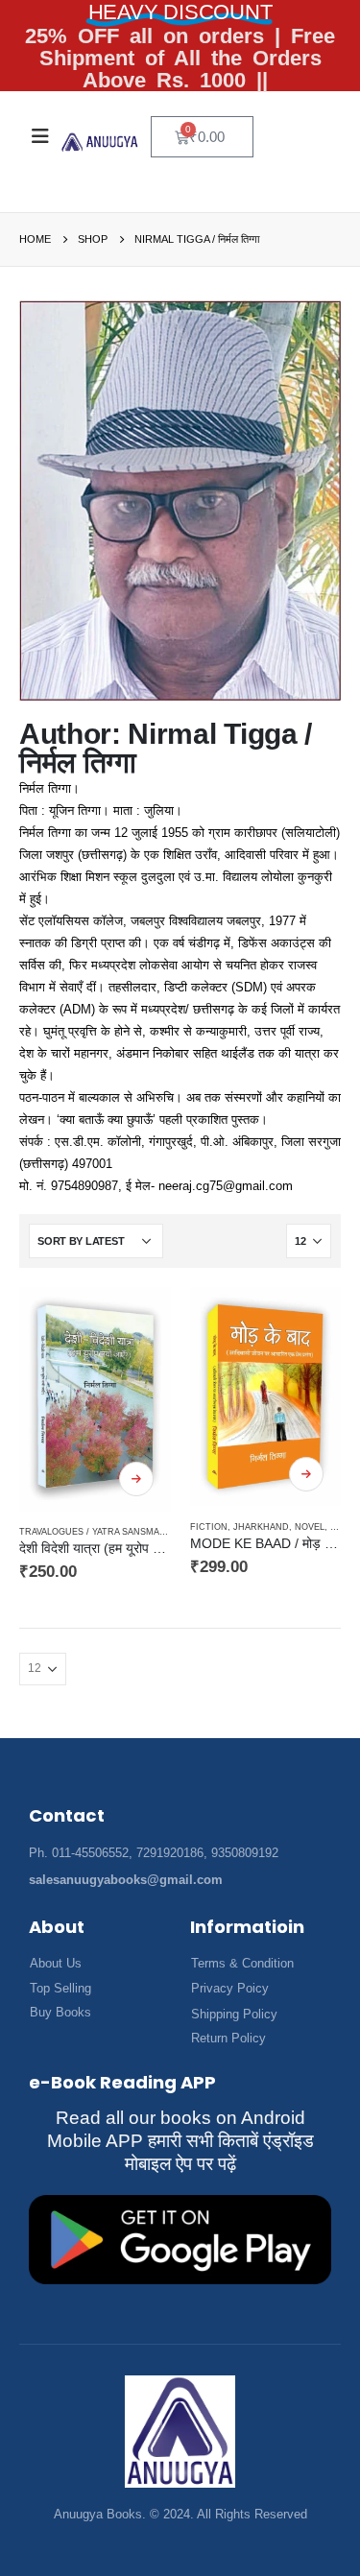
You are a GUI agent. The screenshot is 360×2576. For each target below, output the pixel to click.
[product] (95, 1399)
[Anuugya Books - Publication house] (100, 142)
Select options (136, 1479)
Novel (310, 1527)
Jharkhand (261, 1527)
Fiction (209, 1527)
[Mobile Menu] (40, 136)
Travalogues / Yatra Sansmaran (99, 1532)
